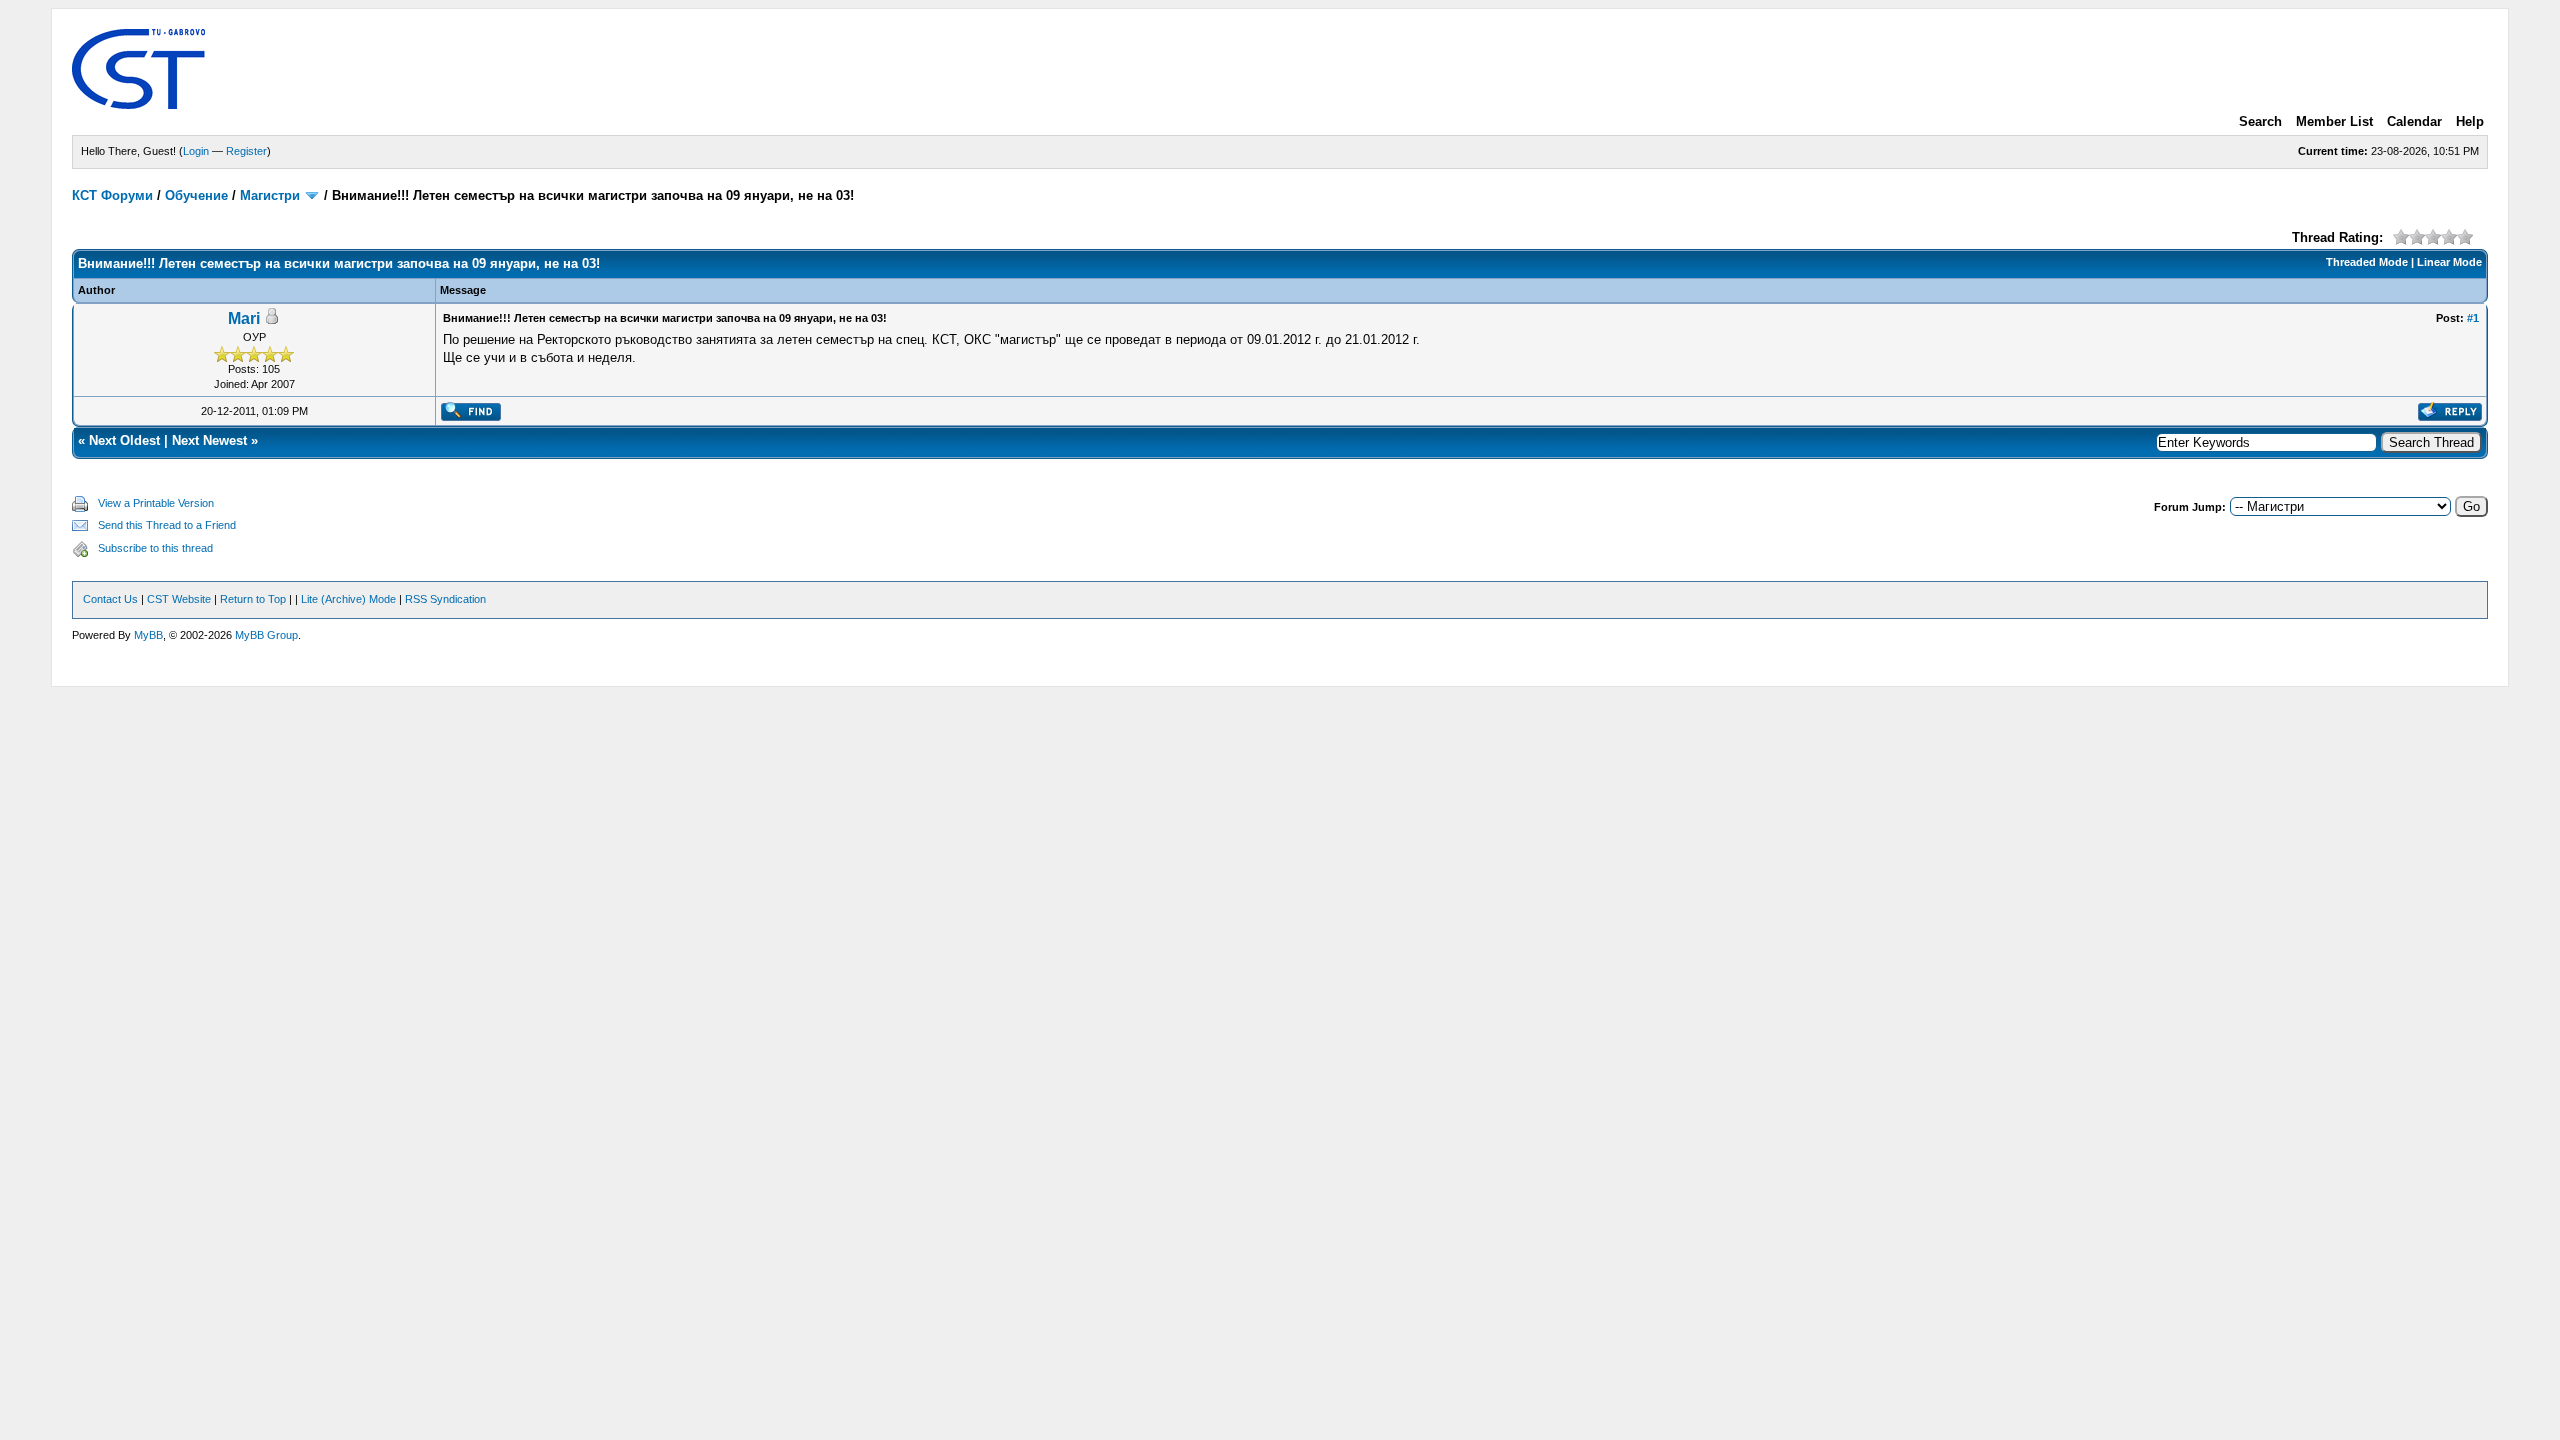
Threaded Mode (2367, 262)
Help (2470, 121)
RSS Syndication (445, 599)
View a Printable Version (156, 503)
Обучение (196, 195)
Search (2260, 121)
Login (196, 151)
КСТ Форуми (112, 195)
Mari (244, 318)
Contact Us (110, 599)
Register (246, 151)
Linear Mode (2449, 262)
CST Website (179, 599)
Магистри (270, 195)
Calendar (2414, 121)
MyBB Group (266, 635)
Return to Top (253, 599)
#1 (2473, 318)
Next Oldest (124, 440)
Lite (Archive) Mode (348, 599)
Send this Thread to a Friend (167, 525)
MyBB (148, 635)
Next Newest (209, 440)
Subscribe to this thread (155, 548)
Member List (2334, 121)
